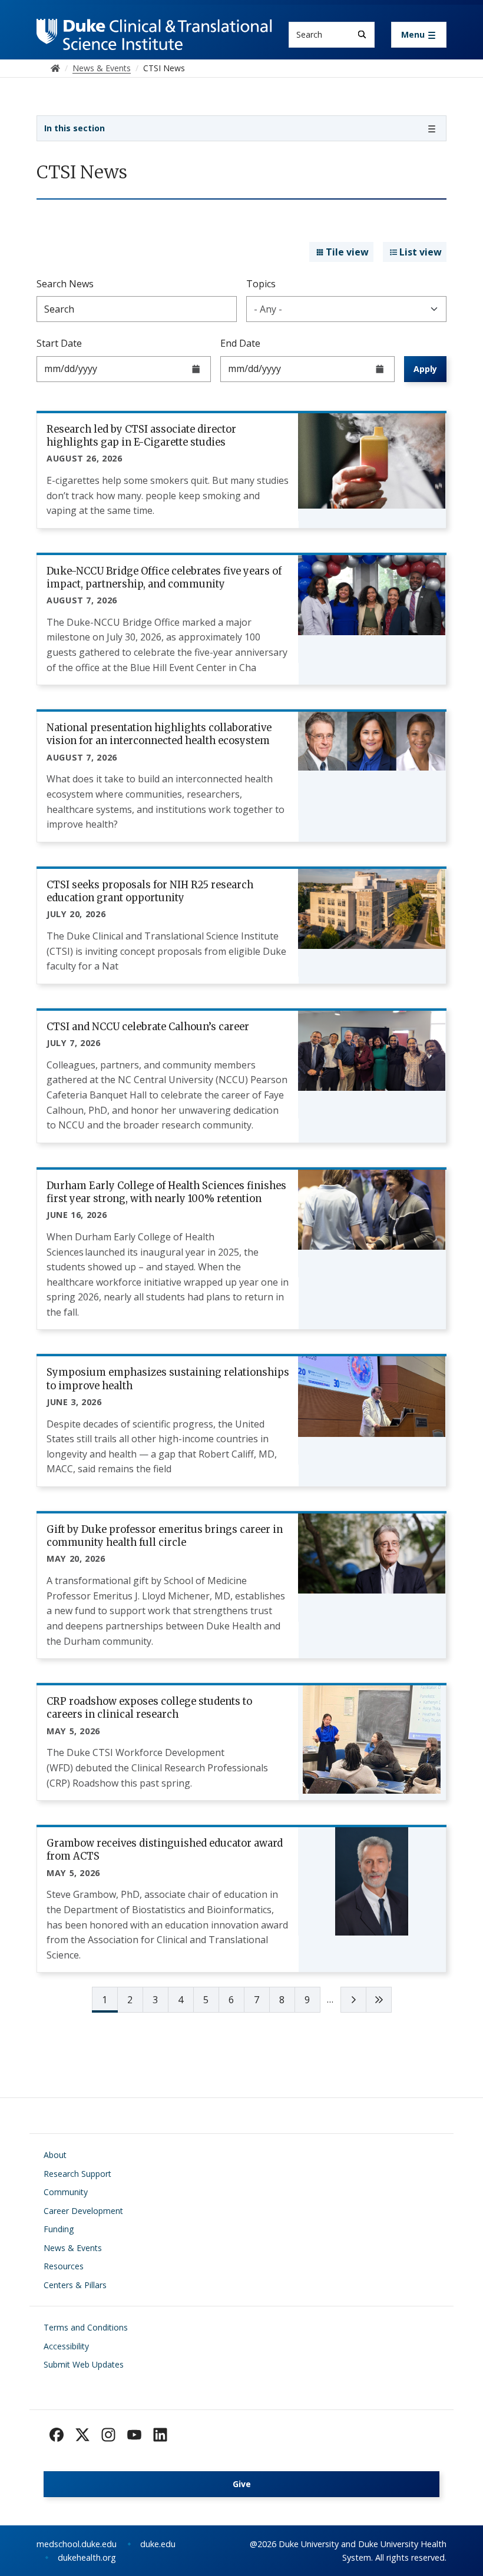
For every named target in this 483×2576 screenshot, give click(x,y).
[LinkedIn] (160, 2435)
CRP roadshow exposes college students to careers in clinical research (149, 1708)
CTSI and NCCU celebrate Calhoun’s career (148, 1027)
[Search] (362, 34)
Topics (261, 284)
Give (242, 2484)
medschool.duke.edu (77, 2544)
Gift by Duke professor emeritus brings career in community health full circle (165, 1536)
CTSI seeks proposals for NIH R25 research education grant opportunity (150, 891)
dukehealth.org (87, 2557)
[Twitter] (82, 2435)
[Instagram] (108, 2435)
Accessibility (66, 2346)
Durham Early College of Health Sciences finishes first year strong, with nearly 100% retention (166, 1192)
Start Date (59, 343)
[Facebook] (57, 2435)
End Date (240, 343)
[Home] (154, 30)
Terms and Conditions (86, 2327)
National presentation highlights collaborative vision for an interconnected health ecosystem (159, 734)
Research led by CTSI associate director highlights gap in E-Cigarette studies (141, 436)
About (55, 2155)
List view (421, 252)
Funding (59, 2229)
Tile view (347, 252)
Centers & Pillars (75, 2285)
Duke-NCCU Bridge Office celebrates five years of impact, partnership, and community (164, 577)
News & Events (73, 2248)
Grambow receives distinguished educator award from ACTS (165, 1850)
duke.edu (158, 2544)
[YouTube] (134, 2435)
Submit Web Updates (84, 2364)
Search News (65, 284)
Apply (425, 369)
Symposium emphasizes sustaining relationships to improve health (168, 1379)
